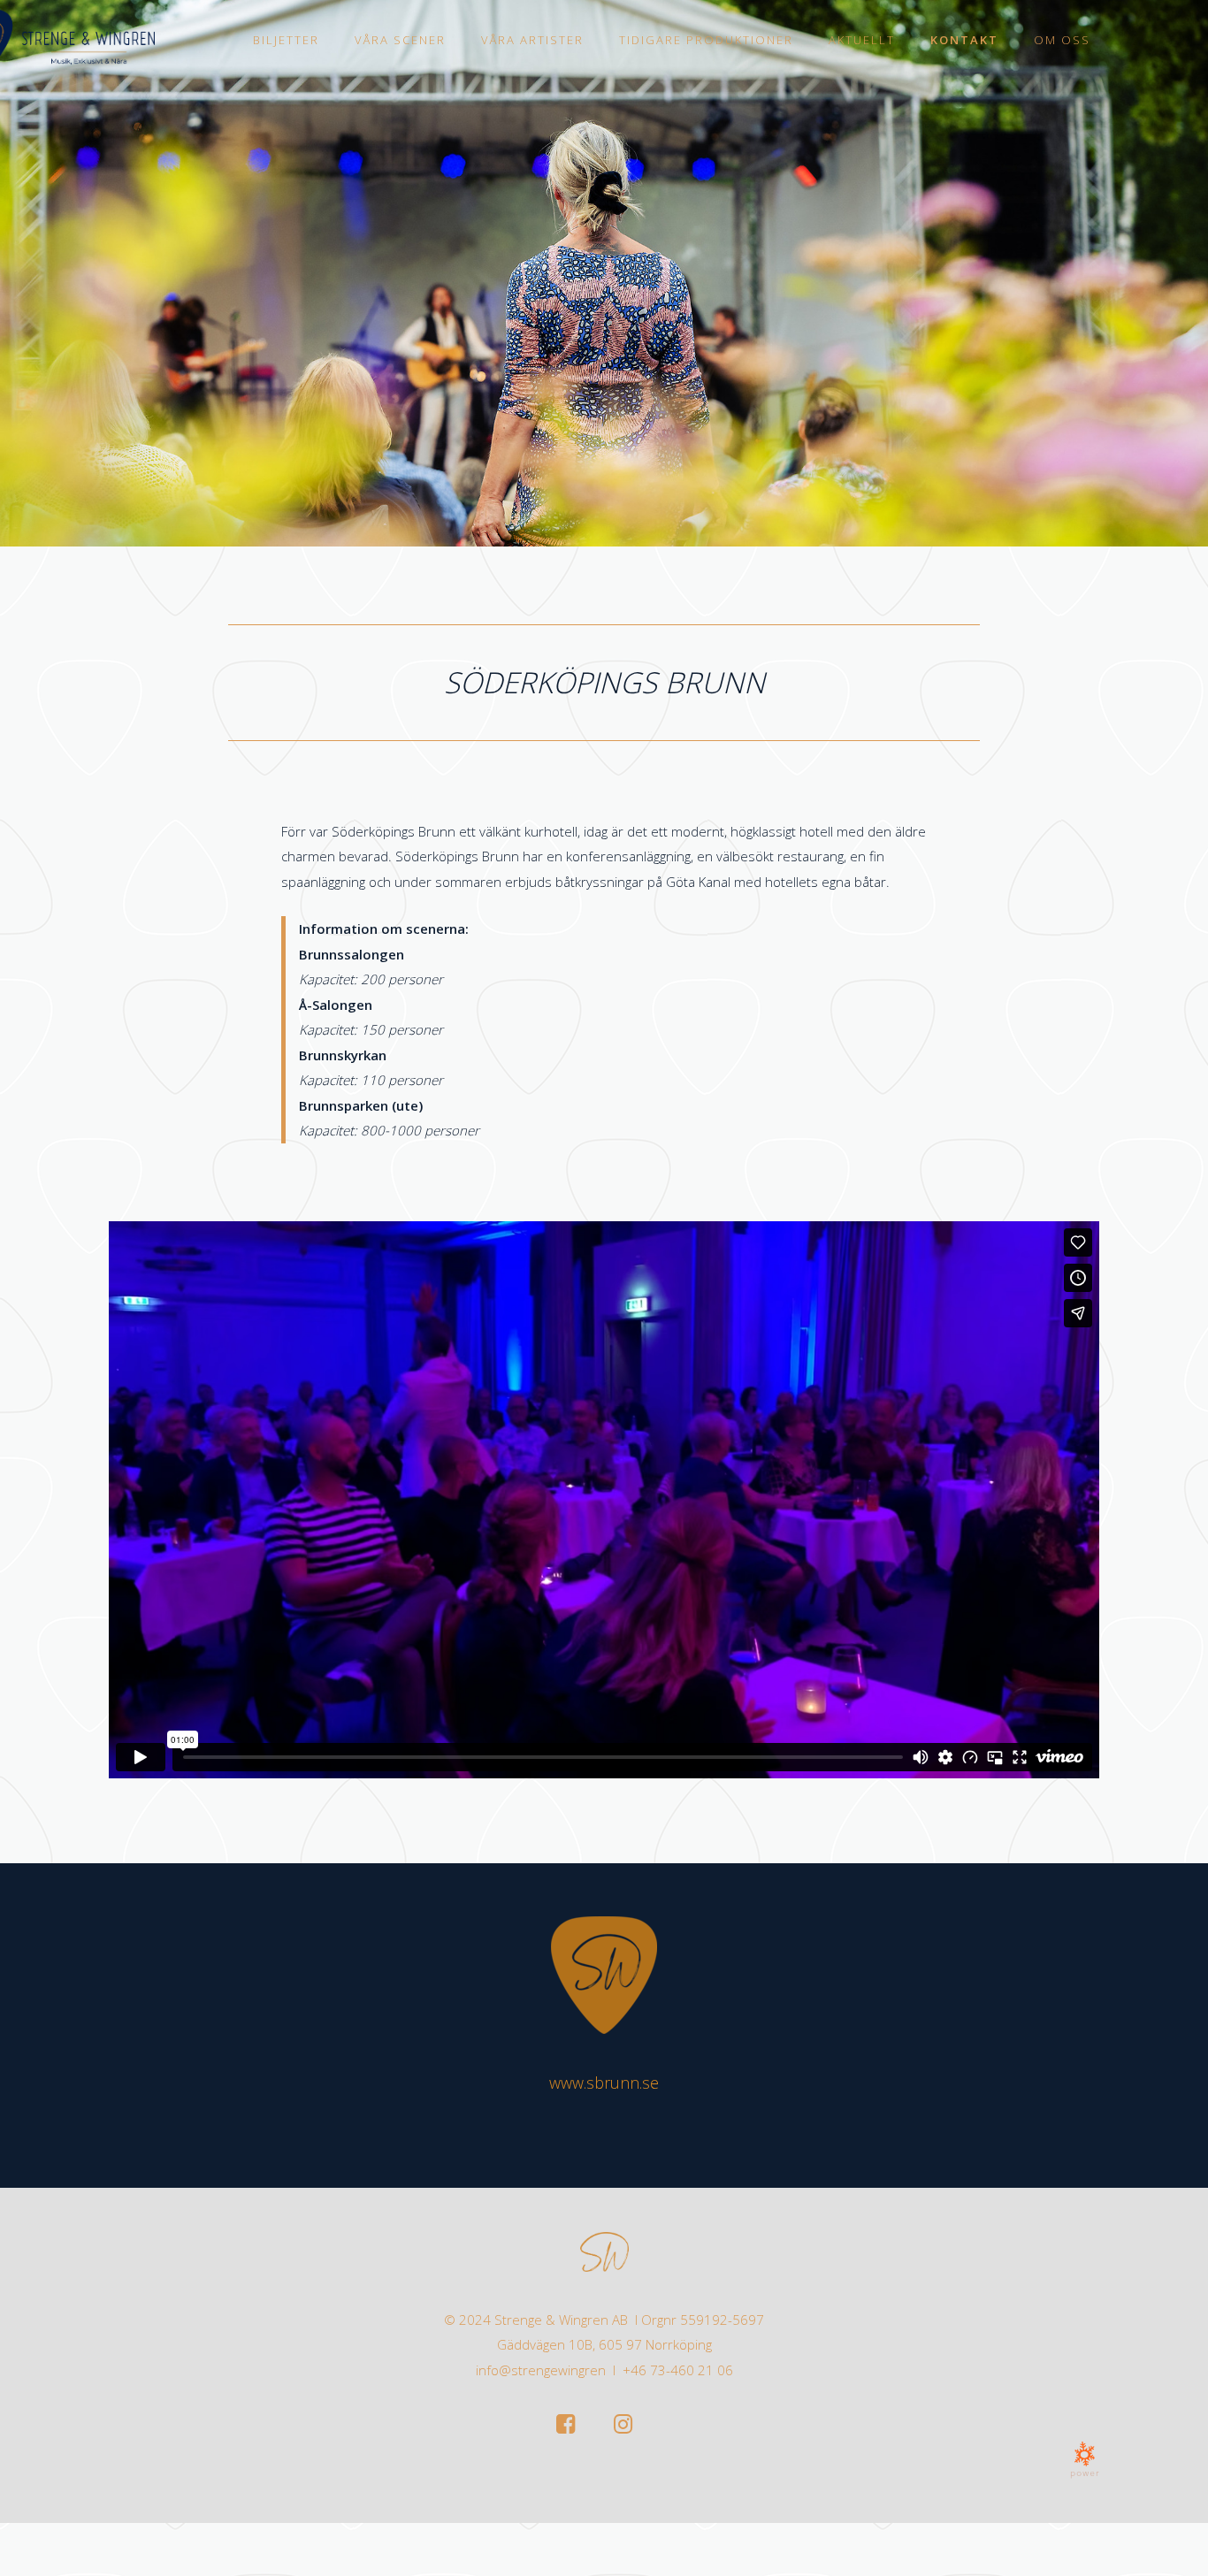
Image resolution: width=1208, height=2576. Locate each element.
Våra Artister (532, 40)
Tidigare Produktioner (706, 40)
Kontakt (964, 40)
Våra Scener (400, 40)
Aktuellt (862, 40)
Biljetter (286, 40)
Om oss (1062, 40)
